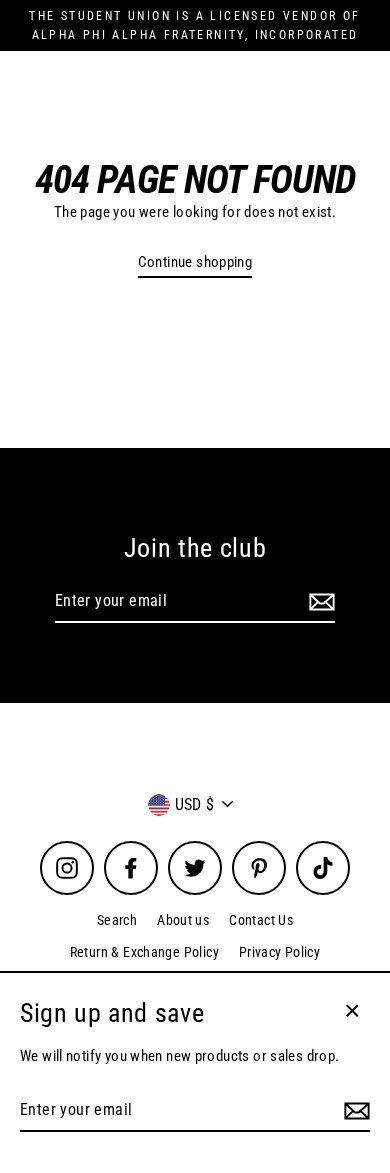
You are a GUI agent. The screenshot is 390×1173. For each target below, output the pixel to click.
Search (117, 920)
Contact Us (261, 920)
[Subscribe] (319, 602)
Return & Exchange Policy (144, 952)
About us (183, 920)
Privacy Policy (279, 952)
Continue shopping (195, 262)
